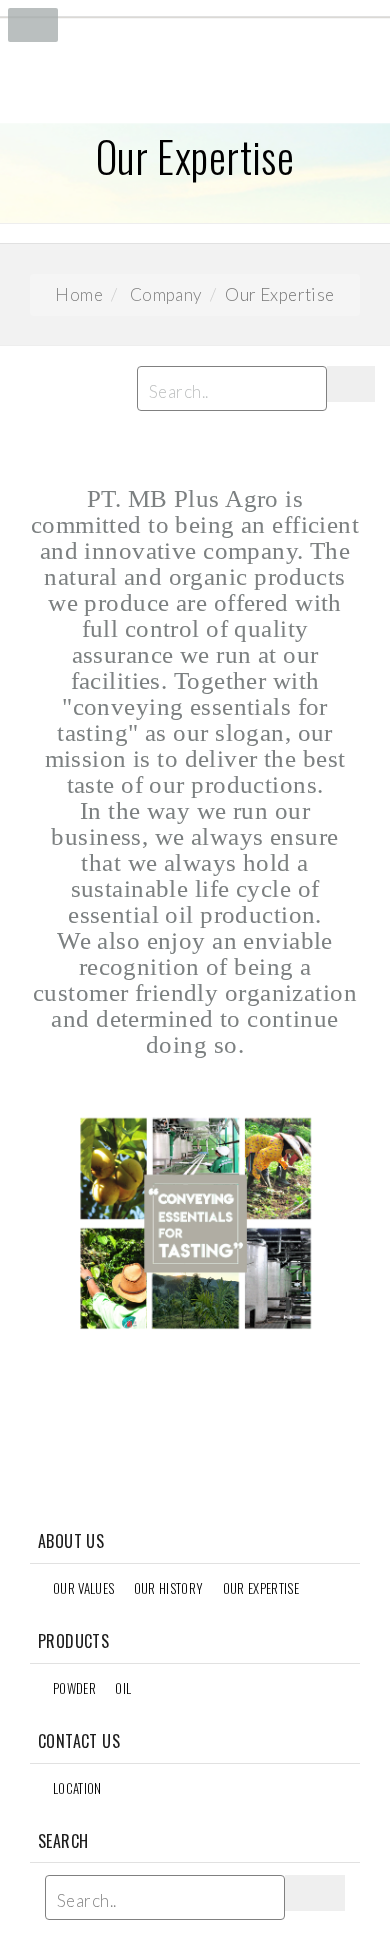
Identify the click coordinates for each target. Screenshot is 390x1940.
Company (166, 294)
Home (79, 294)
